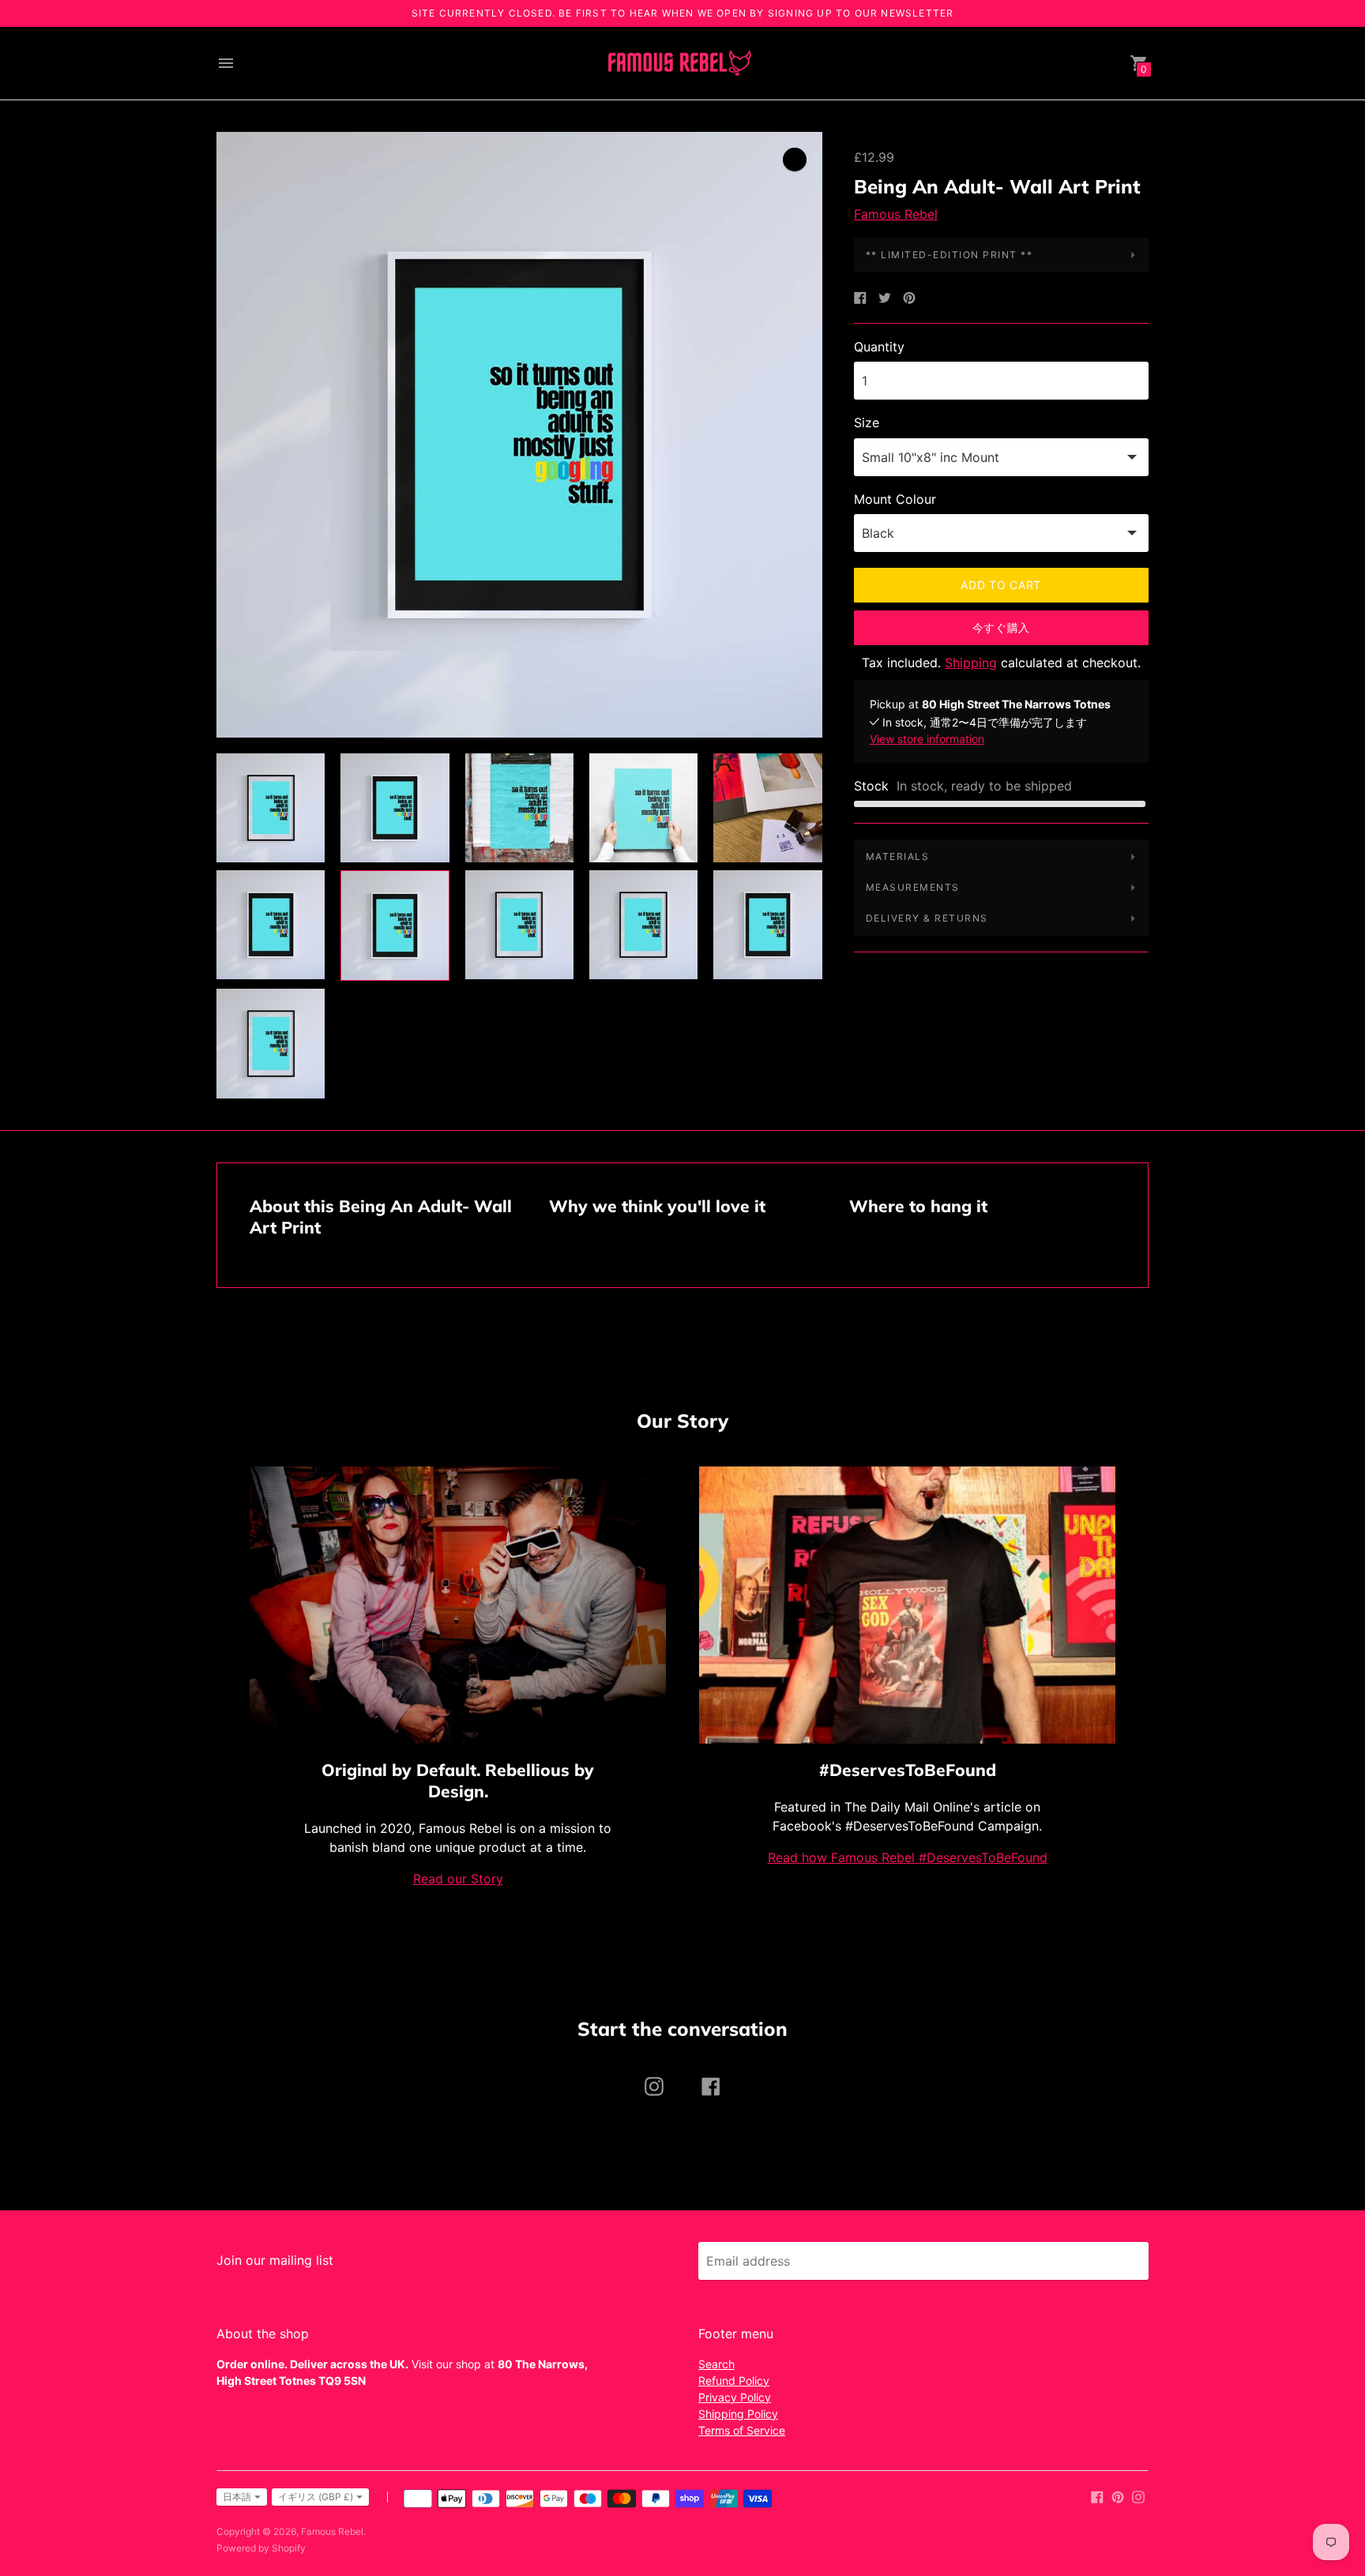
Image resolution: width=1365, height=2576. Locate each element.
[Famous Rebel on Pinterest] (1118, 2496)
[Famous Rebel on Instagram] (1138, 2496)
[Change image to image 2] (395, 808)
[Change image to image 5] (767, 808)
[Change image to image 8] (519, 925)
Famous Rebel (896, 214)
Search (716, 2364)
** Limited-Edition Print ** (949, 255)
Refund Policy (734, 2381)
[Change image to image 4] (643, 808)
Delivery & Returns (927, 918)
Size (867, 422)
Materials (898, 856)
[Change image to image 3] (519, 808)
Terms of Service (742, 2430)
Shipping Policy (738, 2414)
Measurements (913, 887)
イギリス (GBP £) (316, 2497)
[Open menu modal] (226, 63)
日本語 (237, 2497)
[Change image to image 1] (271, 808)
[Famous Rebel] (679, 64)
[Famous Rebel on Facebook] (1097, 2496)
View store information (927, 739)
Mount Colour (895, 499)
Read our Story (458, 1879)
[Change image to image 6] (271, 925)
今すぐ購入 (1002, 627)
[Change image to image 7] (395, 926)
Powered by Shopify (261, 2548)
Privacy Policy (735, 2397)
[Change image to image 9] (643, 925)
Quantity (879, 347)
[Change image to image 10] (767, 925)
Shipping (971, 663)
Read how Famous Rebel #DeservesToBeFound (908, 1857)
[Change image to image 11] (271, 1043)
